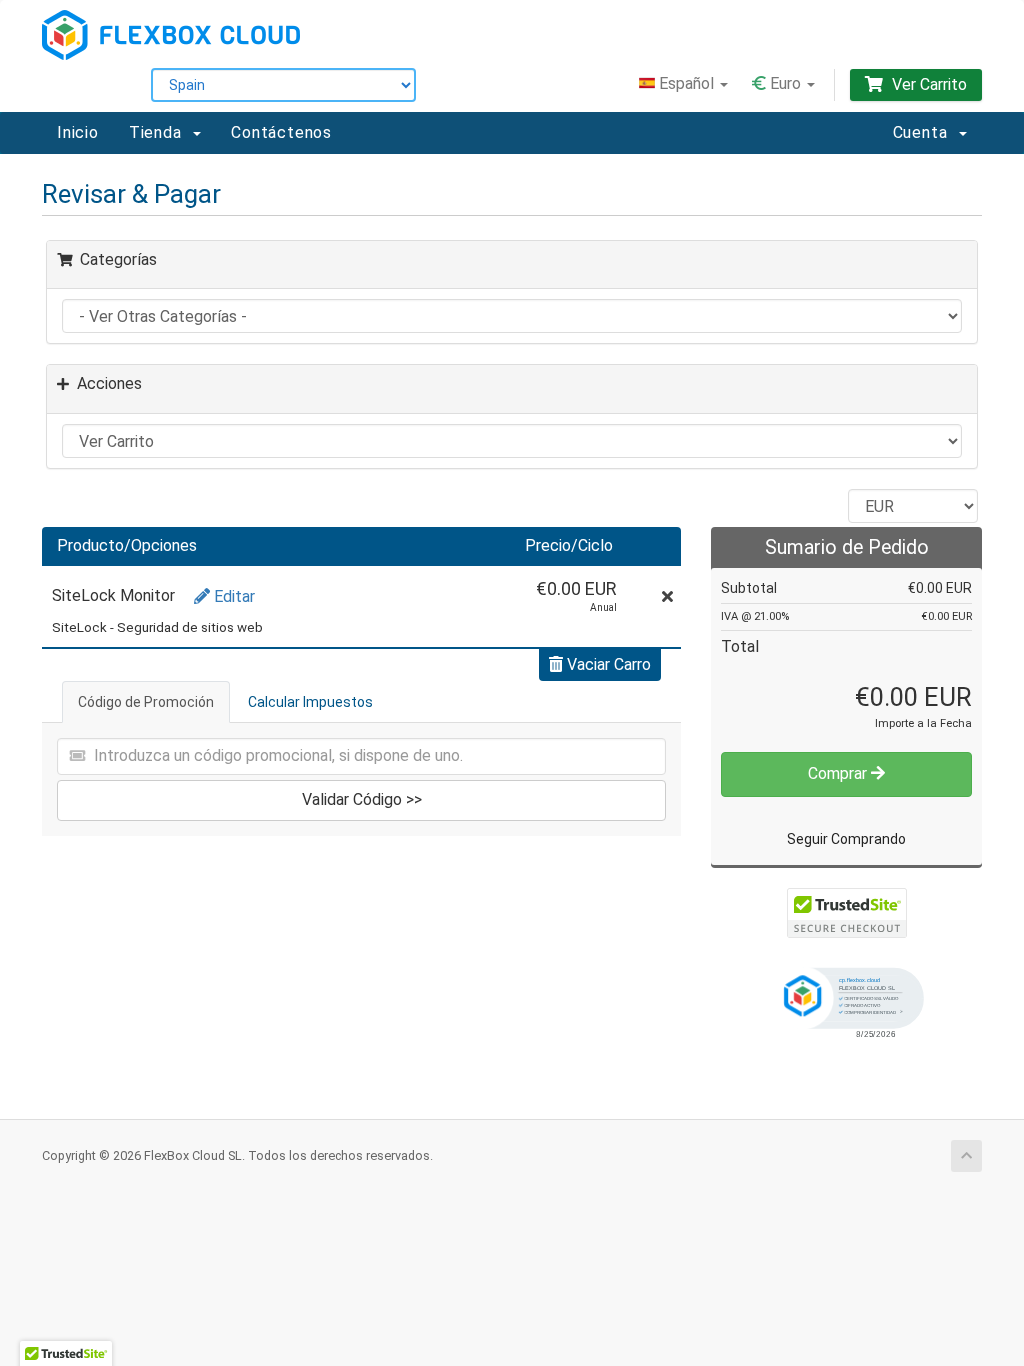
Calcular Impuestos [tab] (310, 702)
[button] (847, 1001)
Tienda (160, 132)
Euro (785, 83)
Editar (232, 596)
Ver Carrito (927, 84)
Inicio (78, 132)
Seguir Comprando (846, 839)
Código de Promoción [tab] (146, 702)
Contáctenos (281, 132)
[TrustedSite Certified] (847, 913)
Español (686, 83)
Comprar (839, 773)
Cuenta (925, 132)
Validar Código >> (362, 799)
